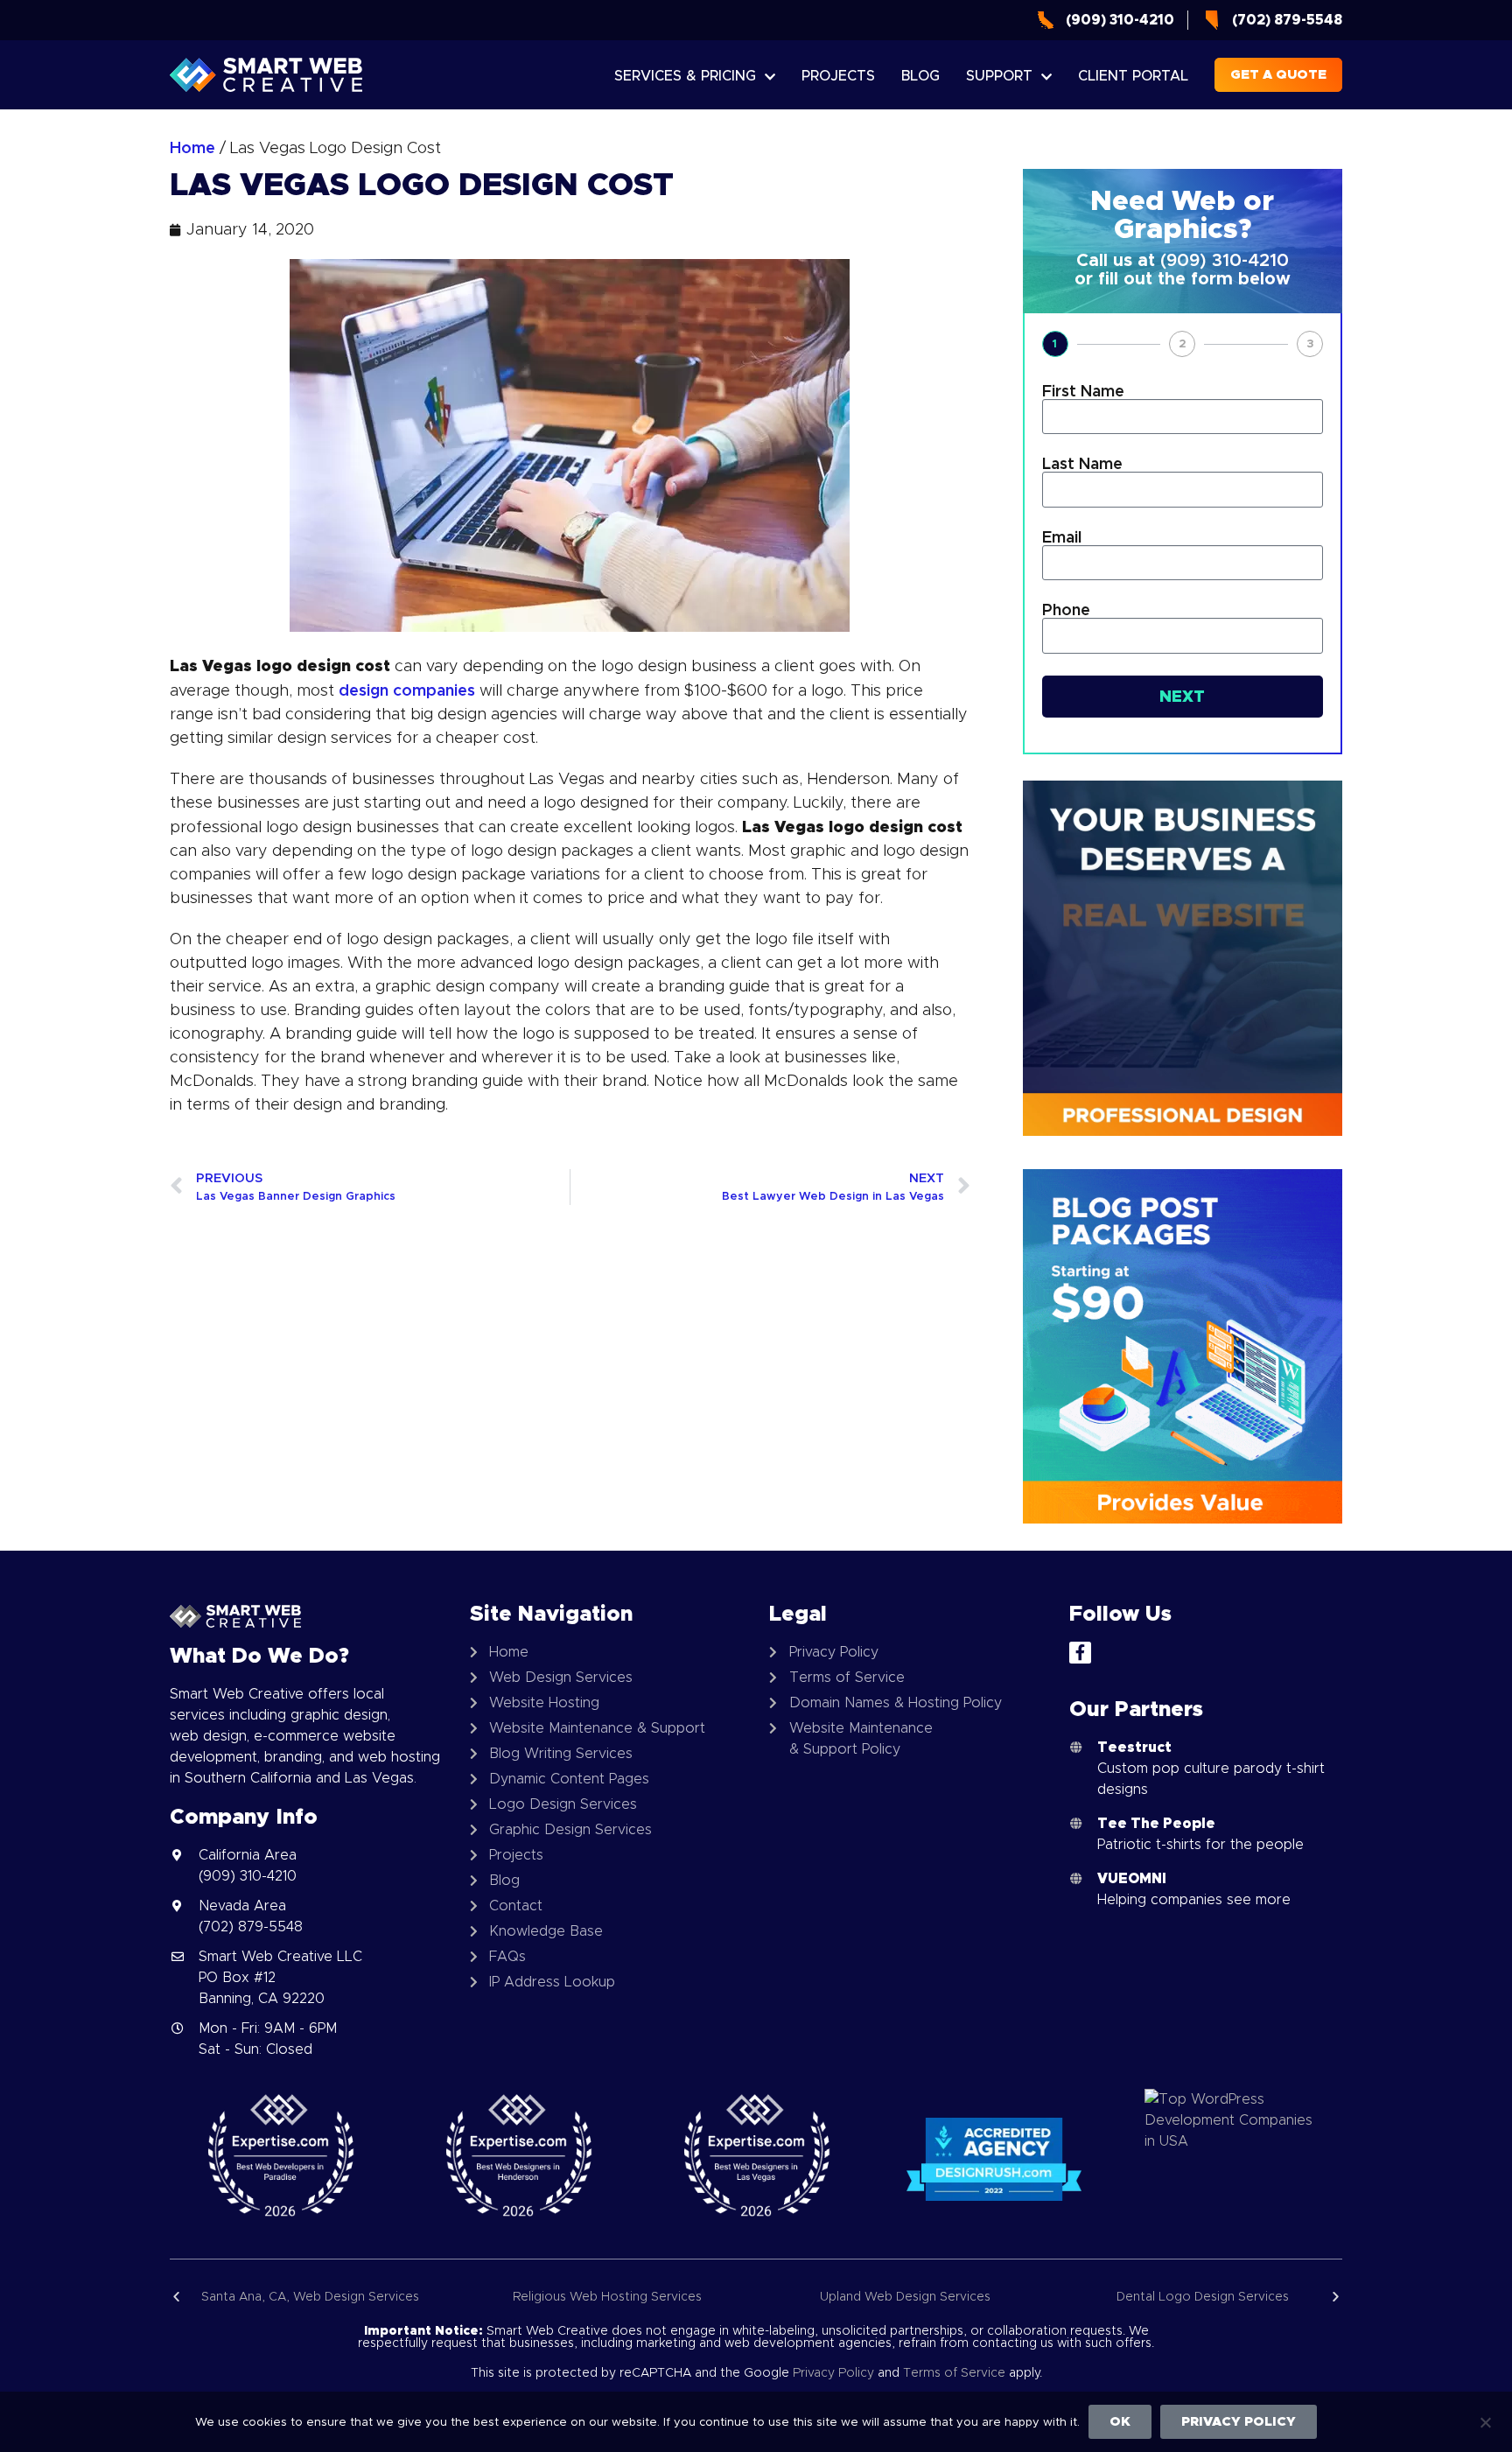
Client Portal (1133, 75)
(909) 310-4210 (1225, 260)
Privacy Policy (833, 2372)
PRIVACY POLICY (1239, 2421)
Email (1062, 537)
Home (192, 147)
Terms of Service (954, 2372)
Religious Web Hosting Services (379, 2296)
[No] (1485, 2420)
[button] (176, 2297)
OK (1120, 2421)
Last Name (1082, 464)
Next (1182, 696)
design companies (407, 690)
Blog (920, 75)
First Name (1083, 391)
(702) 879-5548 (251, 1927)
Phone (1066, 610)
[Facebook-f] (1080, 1653)
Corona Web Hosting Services (1271, 2296)
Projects (838, 75)
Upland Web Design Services (677, 2296)
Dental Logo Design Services (974, 2296)
